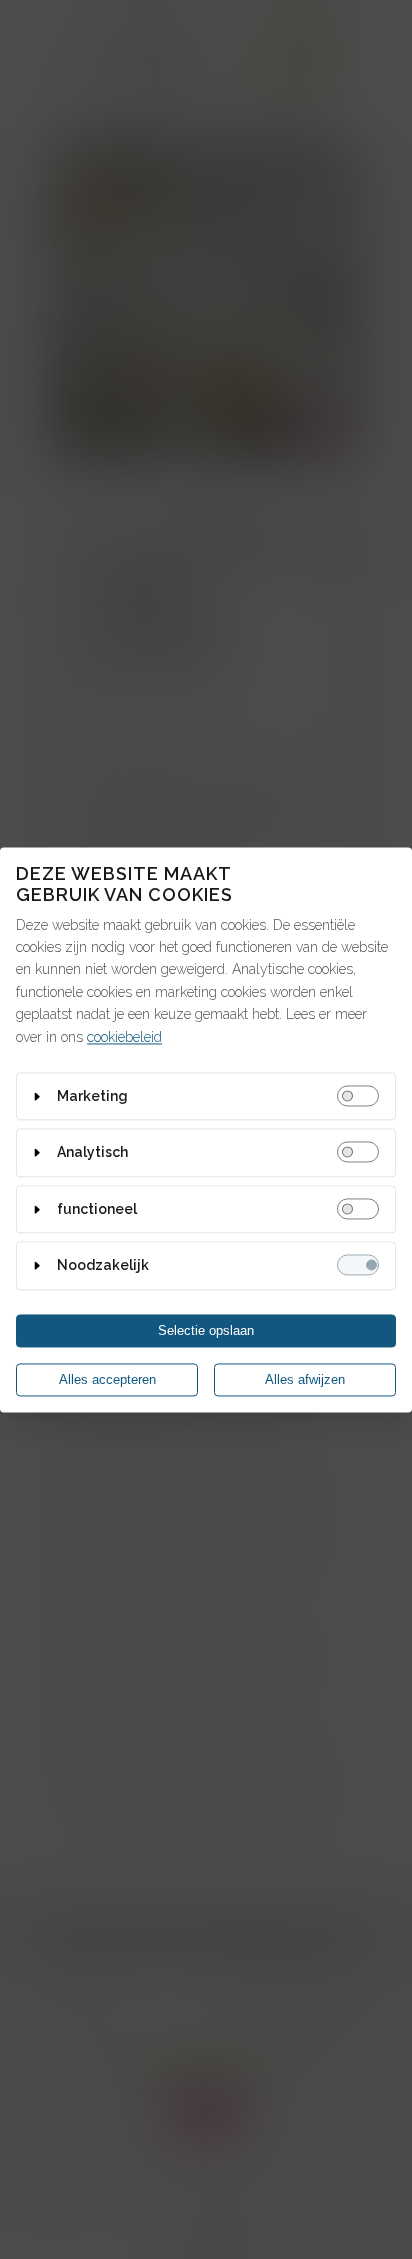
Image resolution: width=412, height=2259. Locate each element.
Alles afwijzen (305, 1379)
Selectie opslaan (206, 1330)
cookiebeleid (124, 1037)
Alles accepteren (107, 1379)
